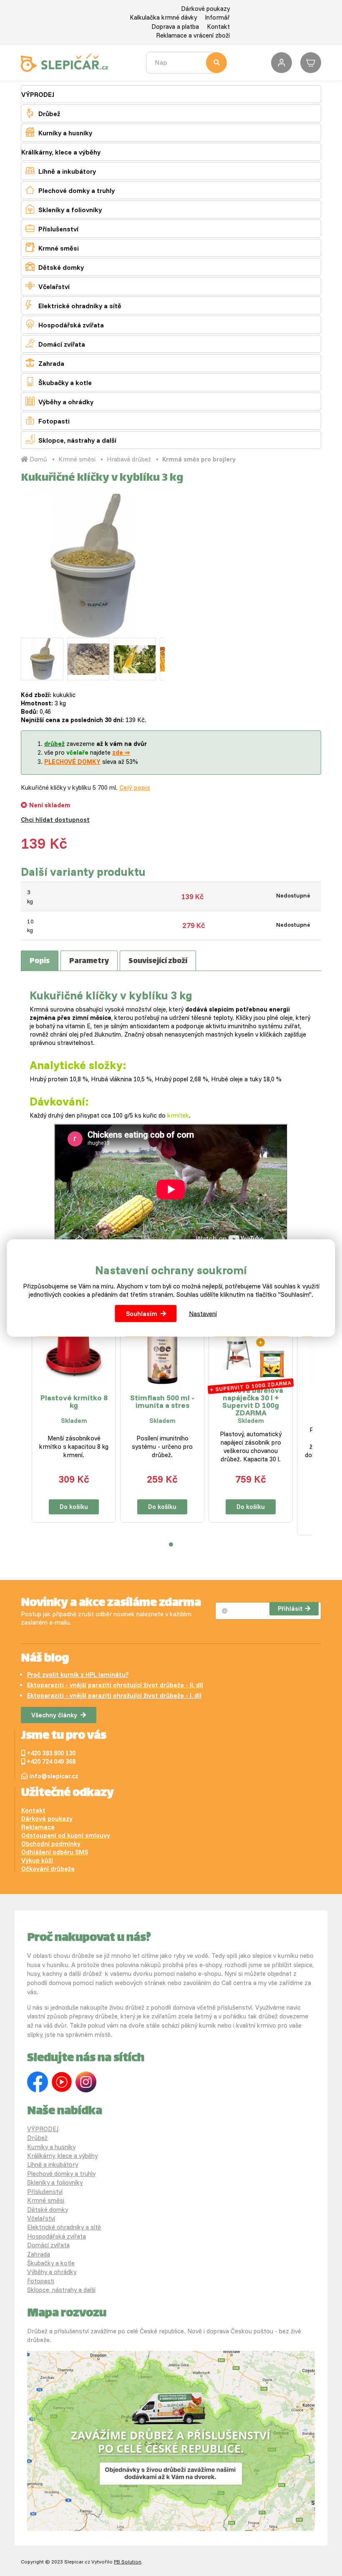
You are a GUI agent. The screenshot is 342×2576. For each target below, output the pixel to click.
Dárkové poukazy (205, 9)
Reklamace (38, 1827)
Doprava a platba (175, 27)
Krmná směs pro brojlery (199, 459)
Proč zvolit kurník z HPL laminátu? (78, 1675)
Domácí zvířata (55, 344)
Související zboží (158, 961)
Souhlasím (142, 1313)
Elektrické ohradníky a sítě (73, 305)
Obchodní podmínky (51, 1844)
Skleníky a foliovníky (64, 209)
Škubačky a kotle (59, 382)
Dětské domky (55, 267)
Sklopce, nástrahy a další (71, 440)
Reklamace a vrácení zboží (193, 35)
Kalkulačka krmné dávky (163, 17)
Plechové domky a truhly (70, 190)
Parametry (89, 961)
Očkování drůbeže (48, 1869)
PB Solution (128, 2562)
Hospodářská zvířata (65, 324)
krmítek (178, 1115)
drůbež (54, 744)
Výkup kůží (37, 1860)
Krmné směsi (52, 247)
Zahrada (45, 363)
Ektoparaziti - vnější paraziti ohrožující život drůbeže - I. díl (114, 1695)
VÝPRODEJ (38, 94)
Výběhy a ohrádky (59, 401)
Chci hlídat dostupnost (55, 820)
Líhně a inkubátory (61, 171)
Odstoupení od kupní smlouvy (66, 1835)
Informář (217, 17)
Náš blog (45, 1659)
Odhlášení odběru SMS (55, 1852)
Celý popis (135, 787)
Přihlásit (290, 1609)
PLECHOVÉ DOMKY (72, 762)
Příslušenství (52, 228)
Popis (40, 961)
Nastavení (203, 1313)
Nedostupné (293, 895)
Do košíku (74, 1507)
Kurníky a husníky (59, 132)
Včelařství (48, 286)
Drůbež (43, 113)
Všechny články (54, 1715)
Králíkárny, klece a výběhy (61, 152)
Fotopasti (48, 420)
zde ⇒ (121, 752)
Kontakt (218, 27)
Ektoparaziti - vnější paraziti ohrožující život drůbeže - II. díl (115, 1685)
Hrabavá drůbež (129, 459)
